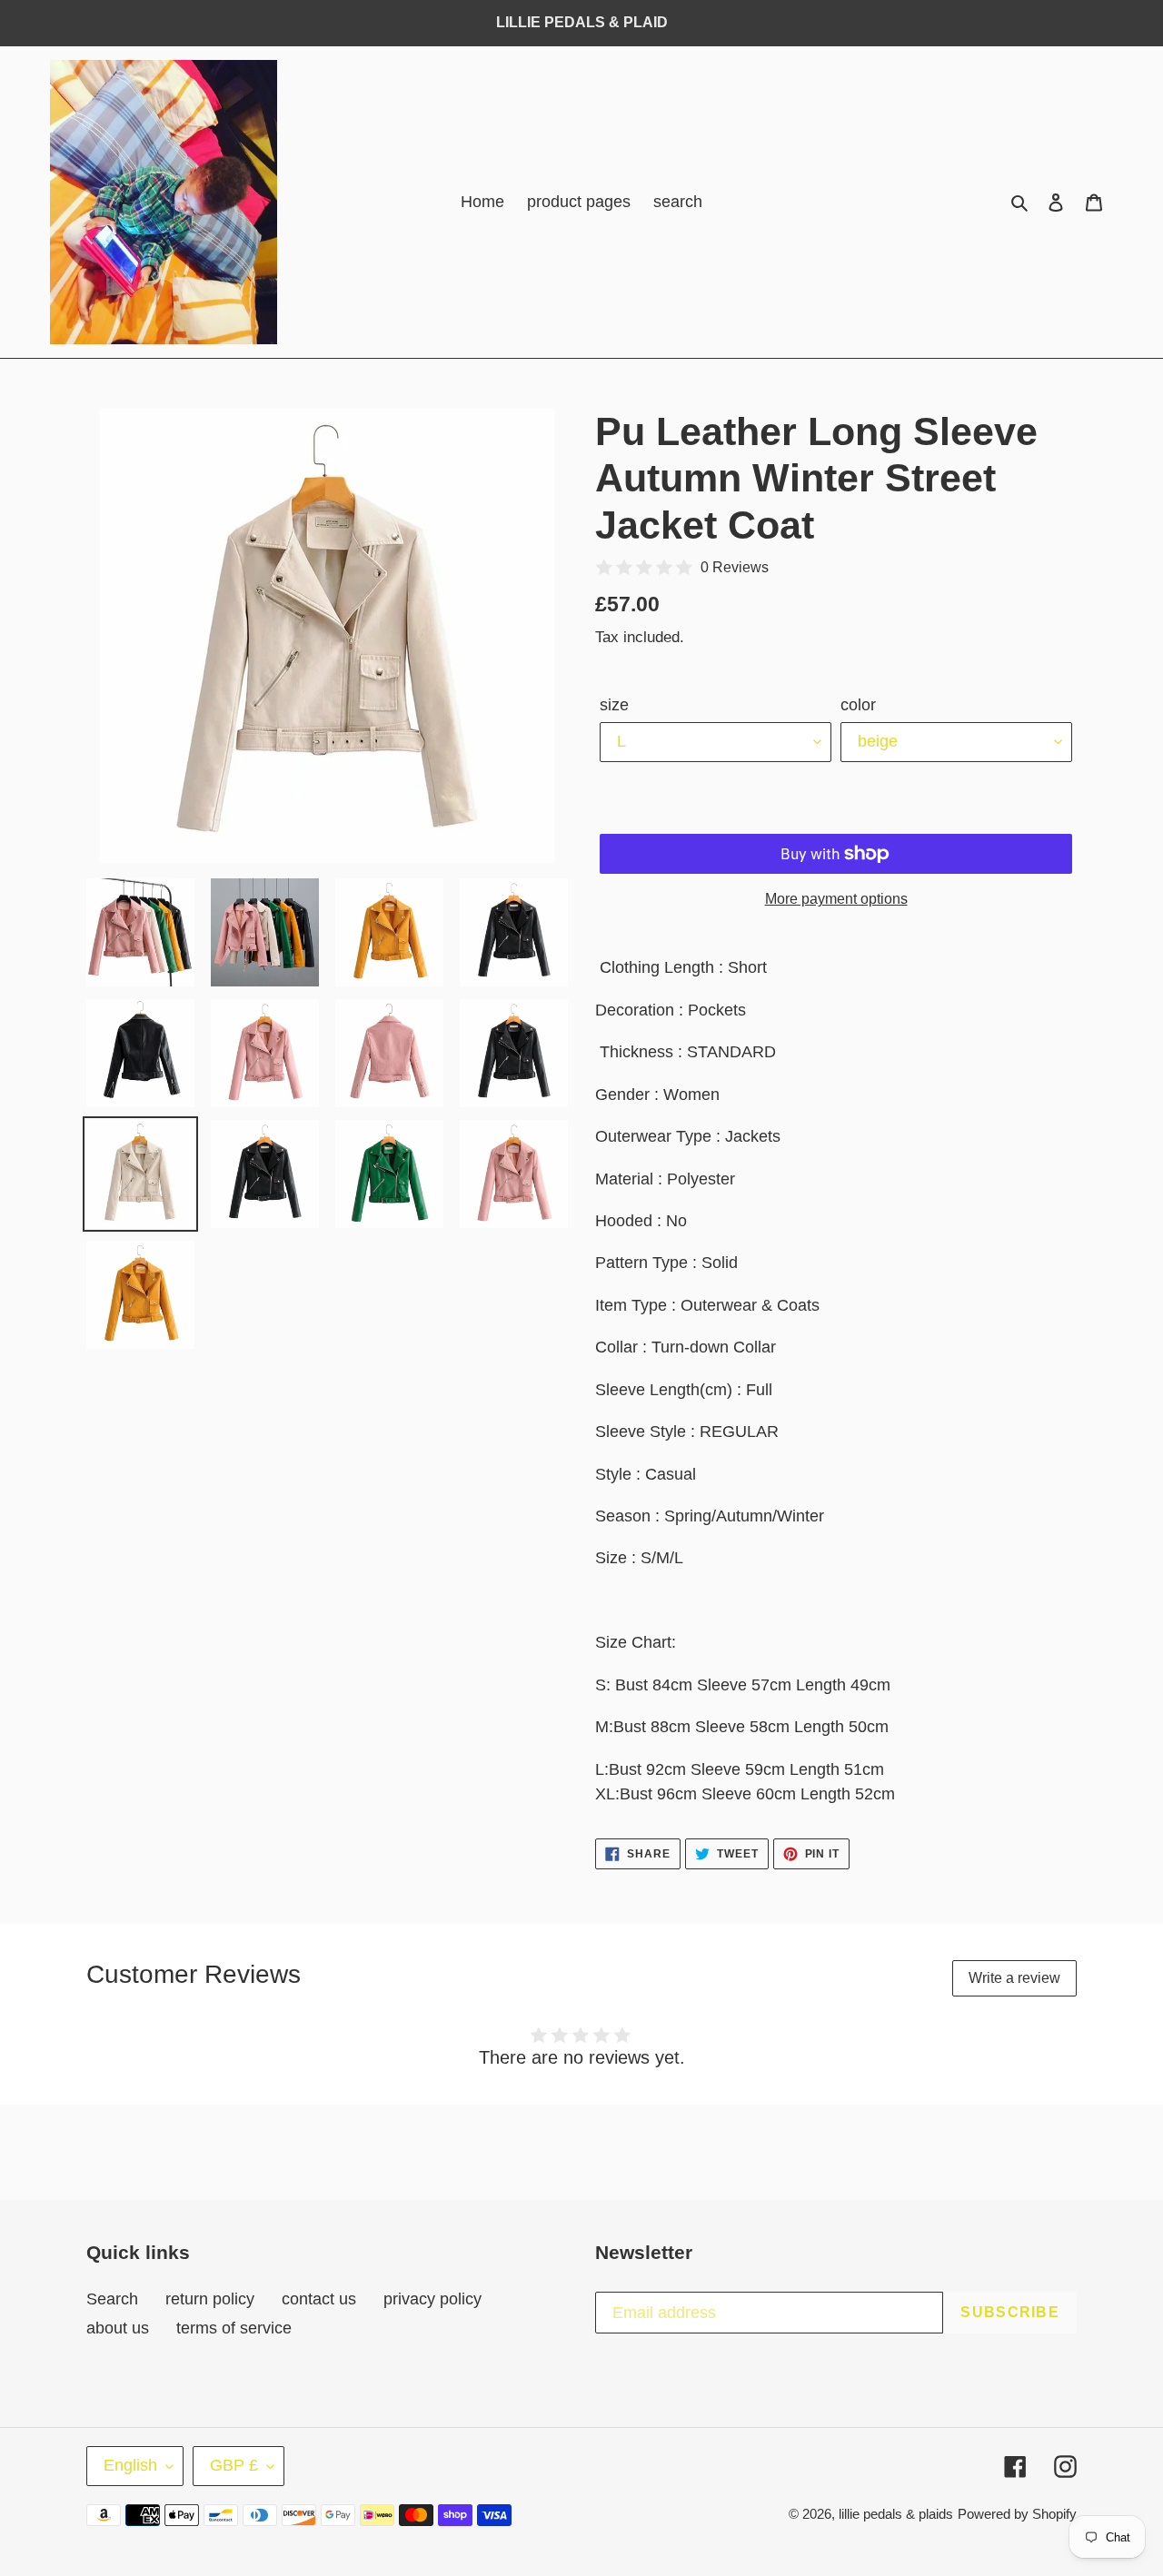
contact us (319, 2299)
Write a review (1014, 1978)
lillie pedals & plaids (896, 2514)
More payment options (836, 899)
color (858, 705)
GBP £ (234, 2465)
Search (112, 2299)
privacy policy (432, 2299)
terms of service (234, 2328)
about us (118, 2328)
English (130, 2465)
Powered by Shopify (1017, 2514)
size (614, 705)
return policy (210, 2299)
